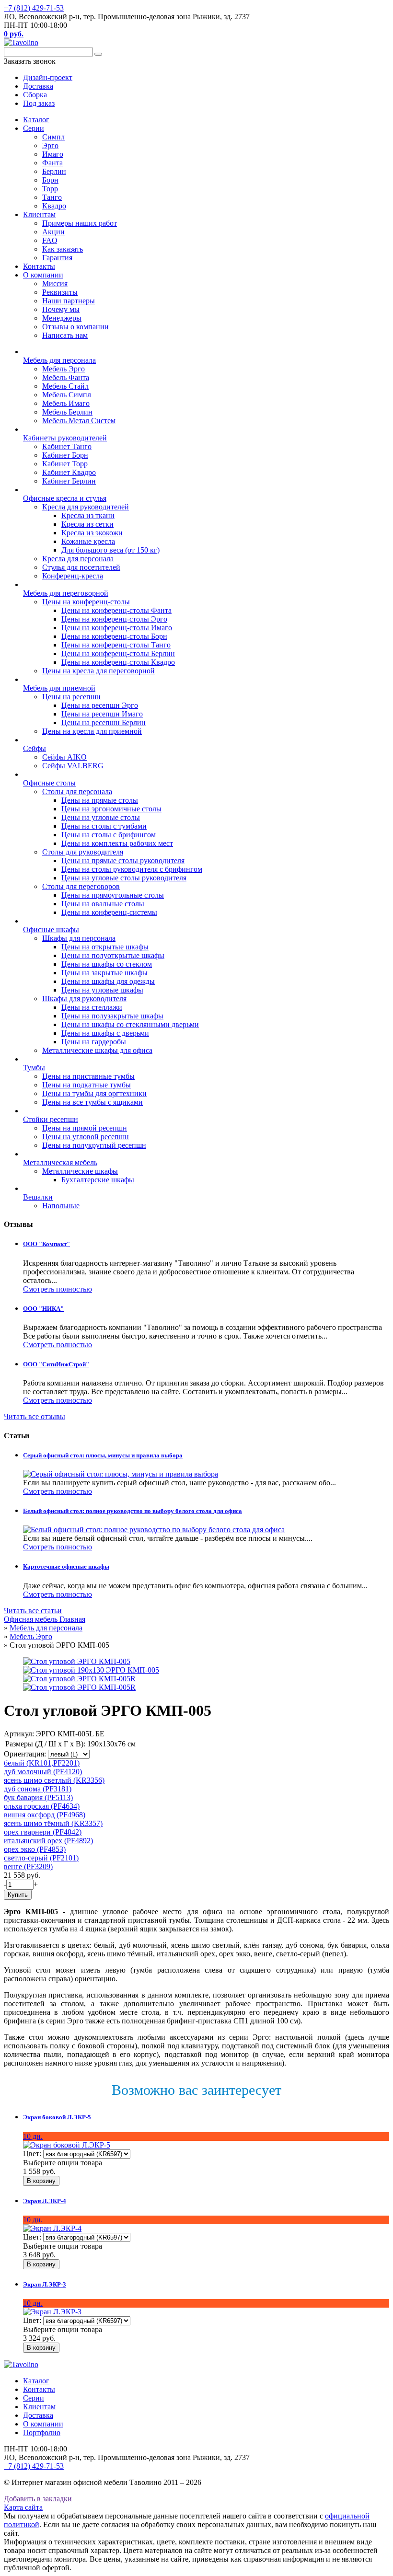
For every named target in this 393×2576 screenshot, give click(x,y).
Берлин (54, 171)
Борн (50, 180)
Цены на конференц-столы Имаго (117, 628)
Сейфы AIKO (64, 757)
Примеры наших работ (80, 223)
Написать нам (65, 335)
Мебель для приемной (59, 688)
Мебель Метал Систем (79, 421)
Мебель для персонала (59, 360)
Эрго (50, 145)
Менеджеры (62, 318)
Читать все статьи (33, 1611)
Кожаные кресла (88, 541)
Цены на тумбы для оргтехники (94, 1093)
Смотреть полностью (58, 1289)
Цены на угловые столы (101, 817)
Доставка (38, 2415)
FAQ (50, 240)
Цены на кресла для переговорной (98, 671)
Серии (34, 128)
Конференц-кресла (73, 576)
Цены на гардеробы (94, 1042)
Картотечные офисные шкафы (66, 1566)
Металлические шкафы (80, 1171)
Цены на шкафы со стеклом (107, 964)
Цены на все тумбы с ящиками (92, 1102)
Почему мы (61, 309)
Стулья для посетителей (81, 567)
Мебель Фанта (66, 377)
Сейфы (35, 748)
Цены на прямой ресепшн (85, 1128)
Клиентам (39, 214)
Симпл (53, 137)
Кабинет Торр (65, 464)
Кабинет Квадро (69, 472)
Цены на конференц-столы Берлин (118, 653)
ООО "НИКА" (43, 1309)
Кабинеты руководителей (65, 438)
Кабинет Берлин (69, 481)
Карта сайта (23, 2507)
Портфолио (42, 2432)
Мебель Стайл (65, 386)
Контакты (39, 266)
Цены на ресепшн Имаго (102, 714)
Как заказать (63, 249)
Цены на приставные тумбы (88, 1076)
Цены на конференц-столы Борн (114, 636)
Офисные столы (49, 783)
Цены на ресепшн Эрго (100, 705)
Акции (53, 232)
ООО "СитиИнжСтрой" (56, 1364)
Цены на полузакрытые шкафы (112, 1016)
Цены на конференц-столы (86, 602)
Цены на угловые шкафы (102, 990)
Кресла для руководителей (86, 507)
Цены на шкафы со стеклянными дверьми (130, 1024)
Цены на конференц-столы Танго (116, 645)
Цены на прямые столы (100, 800)
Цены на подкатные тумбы (87, 1085)
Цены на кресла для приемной (92, 731)
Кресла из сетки (87, 524)
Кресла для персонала (78, 559)
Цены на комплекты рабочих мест (117, 843)
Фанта (52, 163)
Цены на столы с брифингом (109, 835)
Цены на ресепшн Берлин (104, 722)
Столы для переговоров (81, 886)
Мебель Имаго (66, 403)
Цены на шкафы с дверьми (105, 1033)
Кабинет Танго (67, 446)
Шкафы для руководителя (84, 999)
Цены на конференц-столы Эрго (114, 619)
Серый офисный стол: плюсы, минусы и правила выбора (103, 1455)
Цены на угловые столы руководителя (124, 878)
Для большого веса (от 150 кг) (110, 550)
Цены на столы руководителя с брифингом (132, 869)
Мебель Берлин (67, 412)
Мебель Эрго (64, 369)
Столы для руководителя (83, 852)
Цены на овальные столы (103, 904)
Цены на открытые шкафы (105, 947)
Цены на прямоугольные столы (113, 895)
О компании (43, 275)
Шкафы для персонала (79, 938)
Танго (52, 197)
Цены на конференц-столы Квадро (118, 662)
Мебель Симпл (67, 395)
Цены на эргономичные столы (111, 809)
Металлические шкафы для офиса (97, 1050)
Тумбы (34, 1068)
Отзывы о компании (75, 327)
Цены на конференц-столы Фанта (116, 610)
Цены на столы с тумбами (104, 826)
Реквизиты (60, 292)
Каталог (36, 120)
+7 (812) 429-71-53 (34, 8)
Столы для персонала (77, 791)
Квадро (54, 206)
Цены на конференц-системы (109, 912)
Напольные (61, 1206)
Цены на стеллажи (92, 1007)
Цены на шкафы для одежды (108, 981)
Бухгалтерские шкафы (98, 1180)
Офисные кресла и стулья (65, 498)
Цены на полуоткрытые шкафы (113, 955)
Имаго (53, 154)
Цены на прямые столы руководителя (123, 861)
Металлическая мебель (60, 1162)
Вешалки (38, 1197)
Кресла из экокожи (92, 533)
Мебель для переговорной (66, 593)
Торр (50, 189)
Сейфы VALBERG (73, 766)
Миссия (55, 283)
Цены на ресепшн (71, 697)
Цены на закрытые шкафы (104, 973)
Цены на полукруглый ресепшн (94, 1145)
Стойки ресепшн (51, 1119)
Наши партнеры (69, 301)
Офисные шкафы (51, 930)
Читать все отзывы (35, 1416)
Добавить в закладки (38, 2499)
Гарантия (57, 258)
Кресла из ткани (88, 515)
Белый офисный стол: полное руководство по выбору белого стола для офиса (133, 1511)
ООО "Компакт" (46, 1244)
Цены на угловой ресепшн (86, 1137)
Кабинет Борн (65, 455)
